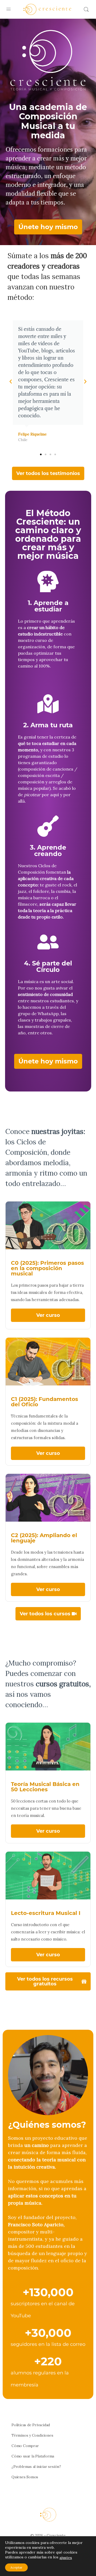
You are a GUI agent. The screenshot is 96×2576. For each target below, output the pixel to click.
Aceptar (16, 2567)
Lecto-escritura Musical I (46, 1913)
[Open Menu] (9, 9)
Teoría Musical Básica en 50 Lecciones (45, 1787)
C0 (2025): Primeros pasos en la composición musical (47, 1268)
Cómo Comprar (25, 2446)
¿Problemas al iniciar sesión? (36, 2467)
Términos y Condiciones (32, 2435)
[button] (11, 382)
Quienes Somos (25, 2477)
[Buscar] (86, 9)
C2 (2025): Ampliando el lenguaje (44, 1538)
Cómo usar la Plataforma (33, 2456)
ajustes (66, 2557)
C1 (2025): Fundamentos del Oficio (45, 1402)
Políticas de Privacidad (31, 2425)
